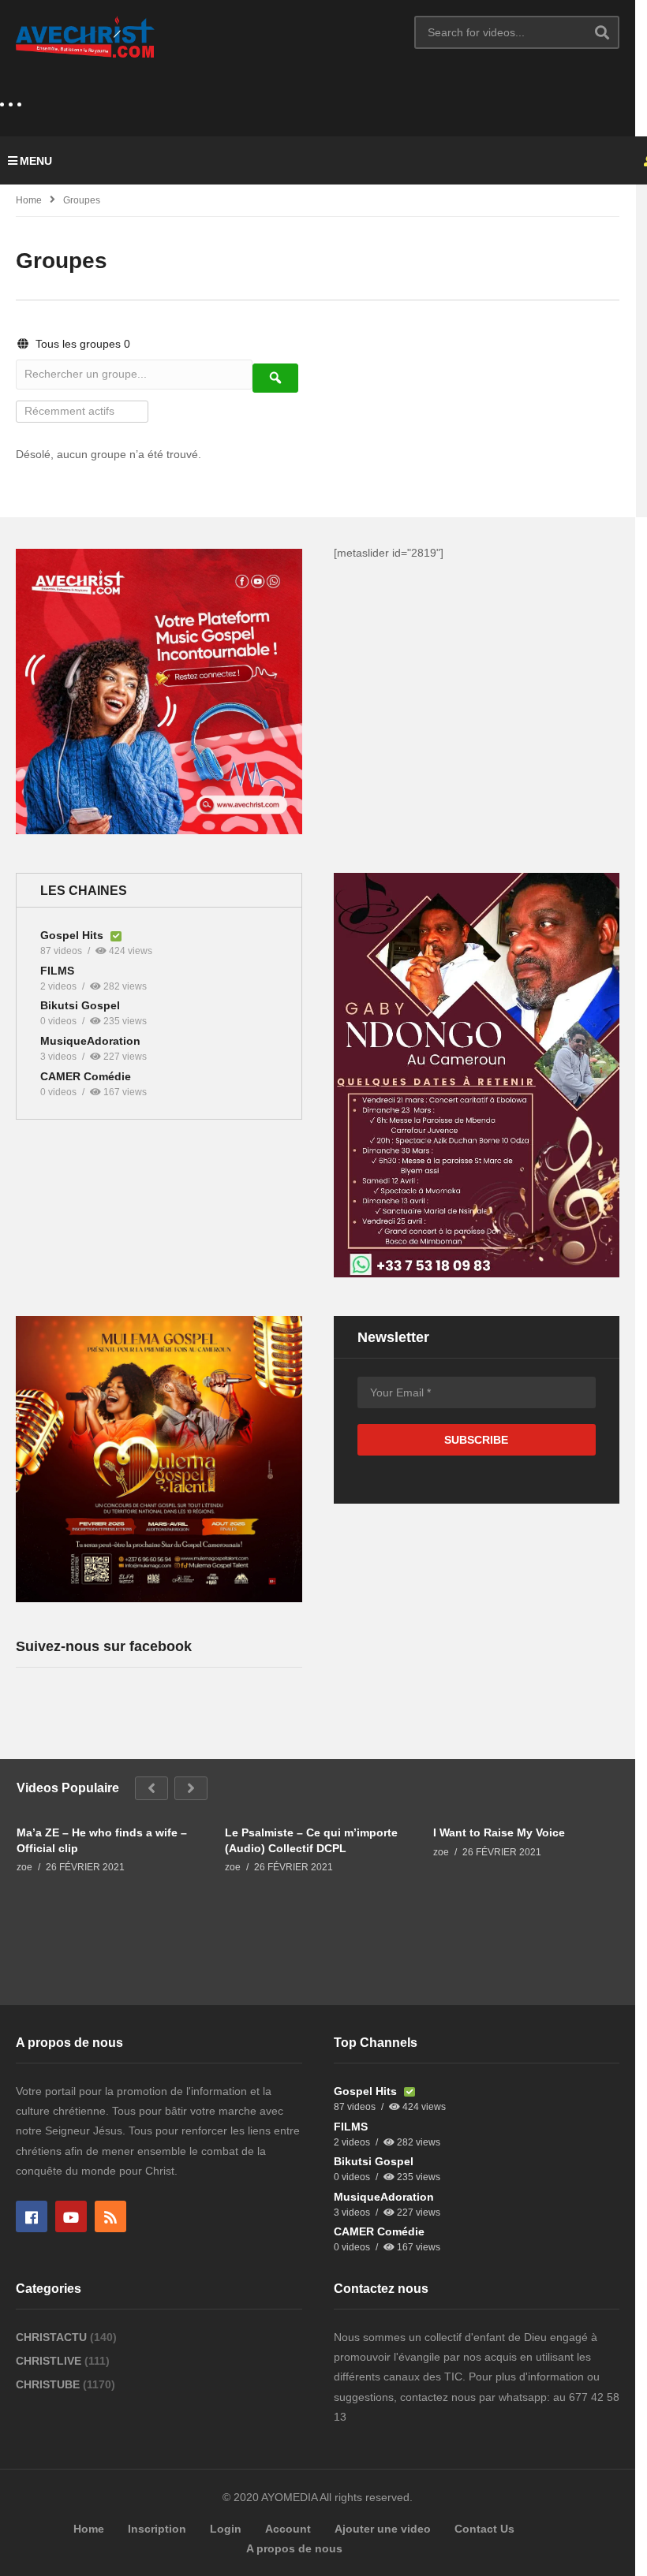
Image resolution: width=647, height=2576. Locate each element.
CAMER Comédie (86, 1076)
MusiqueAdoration (90, 1041)
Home (29, 200)
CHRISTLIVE (50, 2361)
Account (288, 2529)
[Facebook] (32, 2216)
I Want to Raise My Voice (499, 1832)
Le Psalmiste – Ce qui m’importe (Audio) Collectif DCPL (311, 1840)
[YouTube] (71, 2216)
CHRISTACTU (53, 2337)
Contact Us (484, 2529)
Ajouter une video (383, 2529)
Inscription (157, 2529)
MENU (36, 161)
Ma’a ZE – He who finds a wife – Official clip (102, 1840)
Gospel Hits (73, 935)
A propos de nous (294, 2548)
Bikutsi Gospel (80, 1005)
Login (226, 2529)
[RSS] (110, 2216)
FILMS (57, 971)
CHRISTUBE (49, 2384)
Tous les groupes (81, 344)
